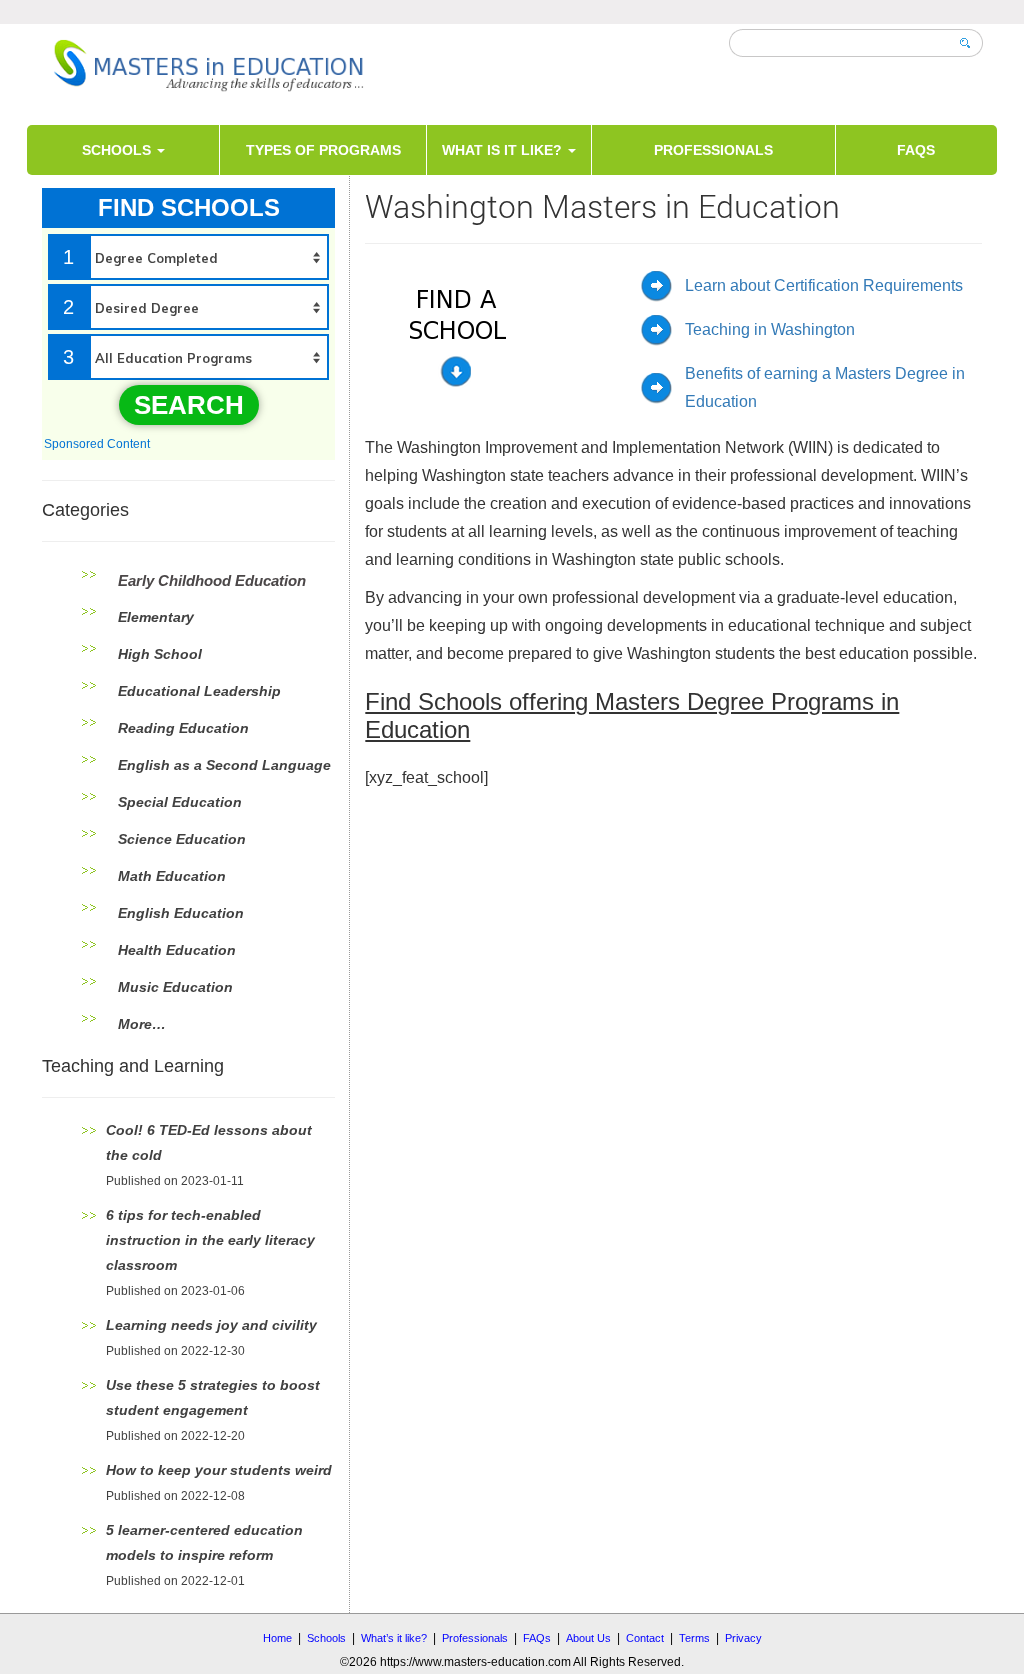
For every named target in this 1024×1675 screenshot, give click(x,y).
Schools (118, 150)
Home (277, 1638)
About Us (588, 1638)
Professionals (713, 150)
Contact (645, 1638)
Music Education (175, 987)
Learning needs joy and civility (211, 1325)
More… (142, 1024)
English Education (181, 913)
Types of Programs (323, 150)
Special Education (180, 802)
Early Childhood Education (212, 580)
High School (160, 654)
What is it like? (504, 150)
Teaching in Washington (770, 329)
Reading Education (183, 728)
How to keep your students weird (219, 1470)
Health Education (177, 950)
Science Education (182, 839)
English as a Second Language (224, 765)
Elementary (156, 617)
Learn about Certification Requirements (824, 285)
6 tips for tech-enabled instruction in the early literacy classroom (210, 1240)
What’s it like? (394, 1638)
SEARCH (189, 405)
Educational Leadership (199, 691)
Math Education (172, 876)
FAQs (916, 150)
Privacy (743, 1638)
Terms (694, 1638)
